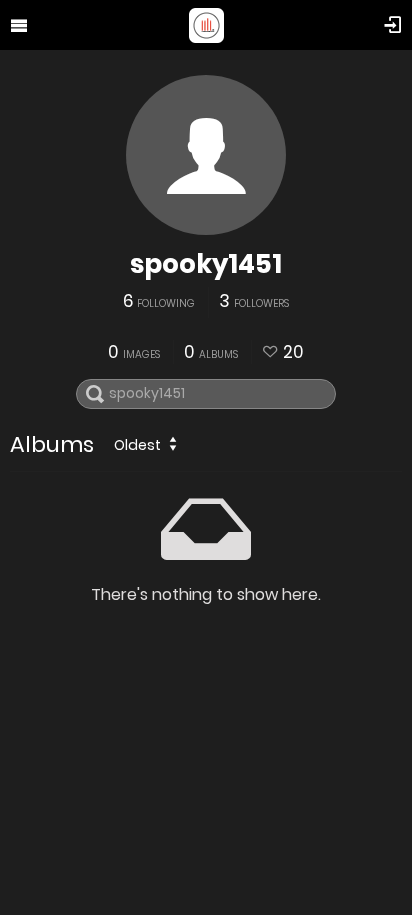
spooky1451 (206, 264)
